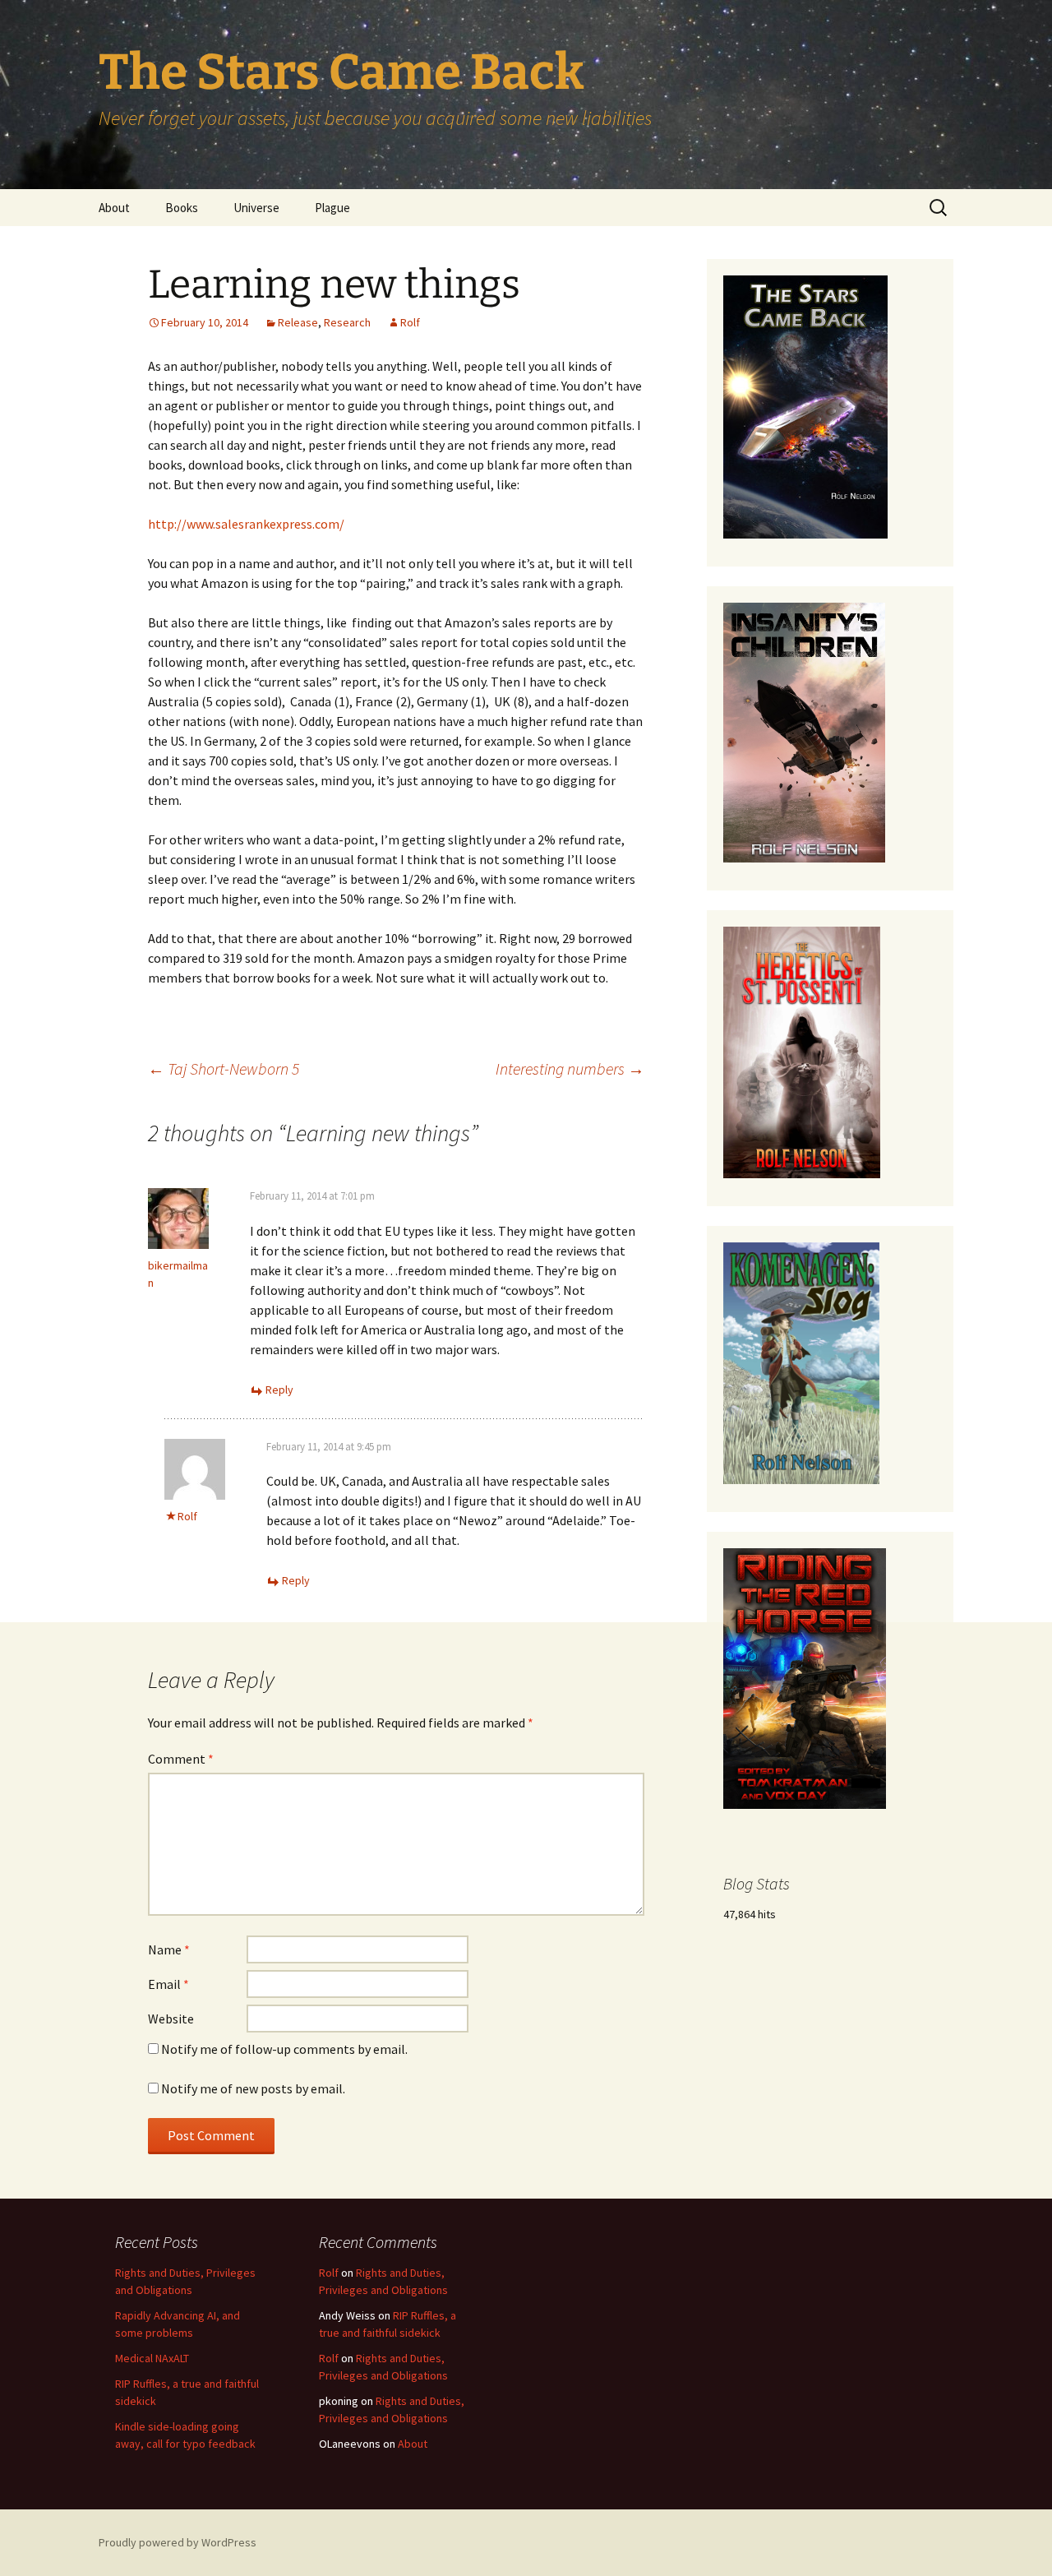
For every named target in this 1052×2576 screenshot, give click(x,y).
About (114, 208)
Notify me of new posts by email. (253, 2088)
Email (168, 1984)
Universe (256, 208)
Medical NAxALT (152, 2358)
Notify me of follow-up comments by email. (284, 2049)
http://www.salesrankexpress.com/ (246, 524)
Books (182, 208)
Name (169, 1949)
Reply (279, 1390)
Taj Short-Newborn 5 (224, 1068)
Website (171, 2019)
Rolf (410, 322)
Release (298, 322)
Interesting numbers (570, 1068)
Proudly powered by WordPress (178, 2542)
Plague (332, 208)
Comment (181, 1759)
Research (347, 322)
